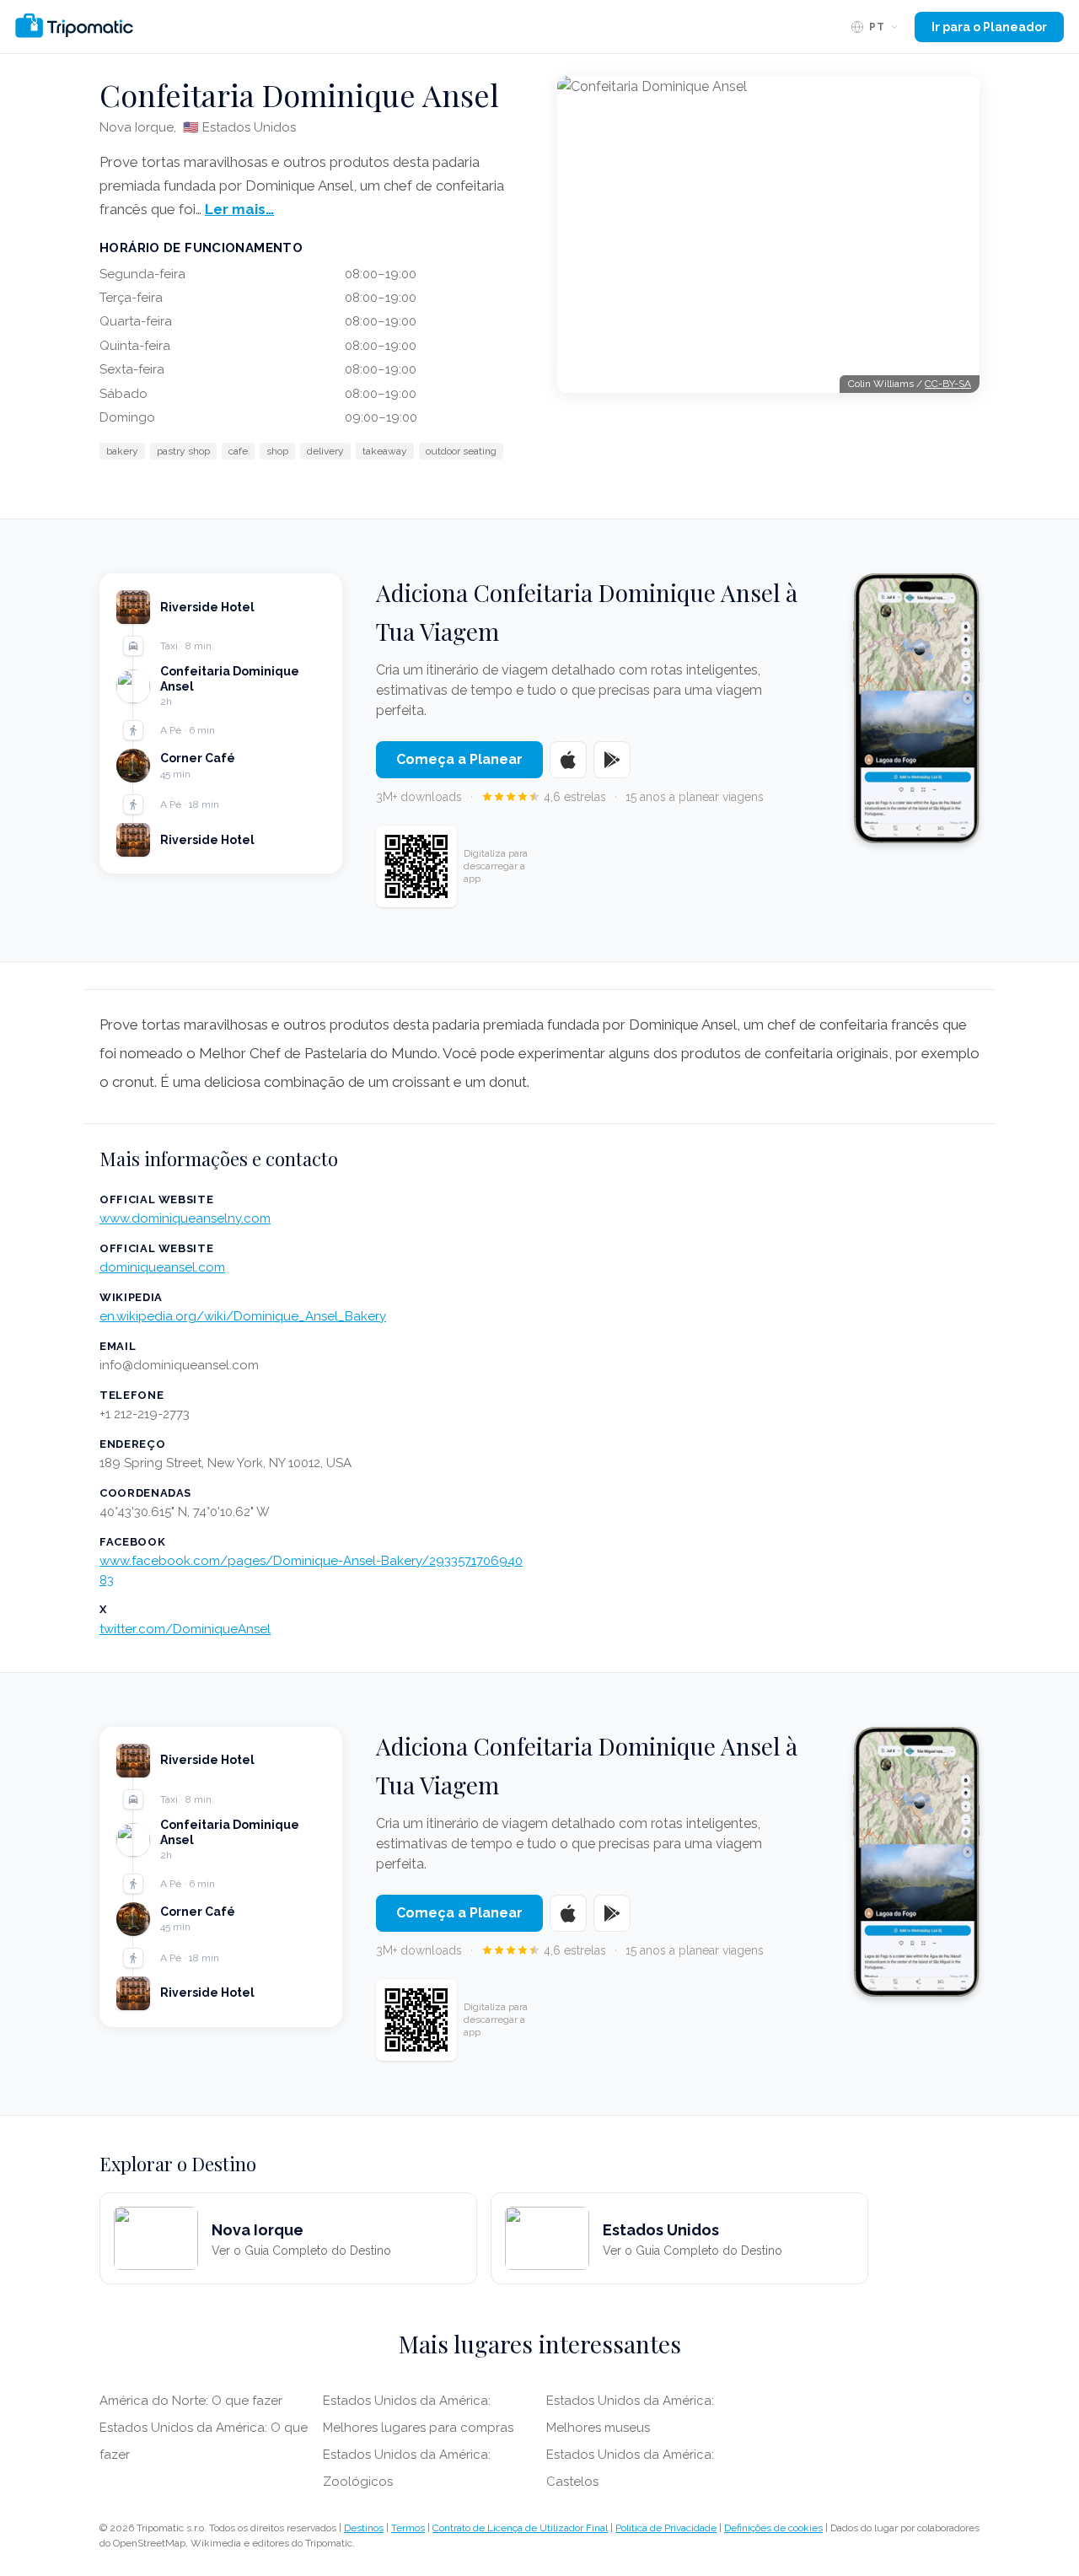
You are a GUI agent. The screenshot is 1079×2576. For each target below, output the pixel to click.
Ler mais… (239, 209)
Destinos (364, 2528)
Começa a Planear (459, 759)
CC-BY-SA (948, 384)
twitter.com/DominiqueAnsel (185, 1629)
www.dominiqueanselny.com (185, 1218)
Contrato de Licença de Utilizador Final (520, 2528)
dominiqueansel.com (162, 1267)
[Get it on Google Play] (612, 760)
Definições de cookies (773, 2528)
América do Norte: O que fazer (191, 2401)
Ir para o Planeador (989, 27)
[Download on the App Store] (568, 760)
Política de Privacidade (666, 2528)
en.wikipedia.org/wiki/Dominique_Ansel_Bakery (243, 1316)
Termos (408, 2528)
